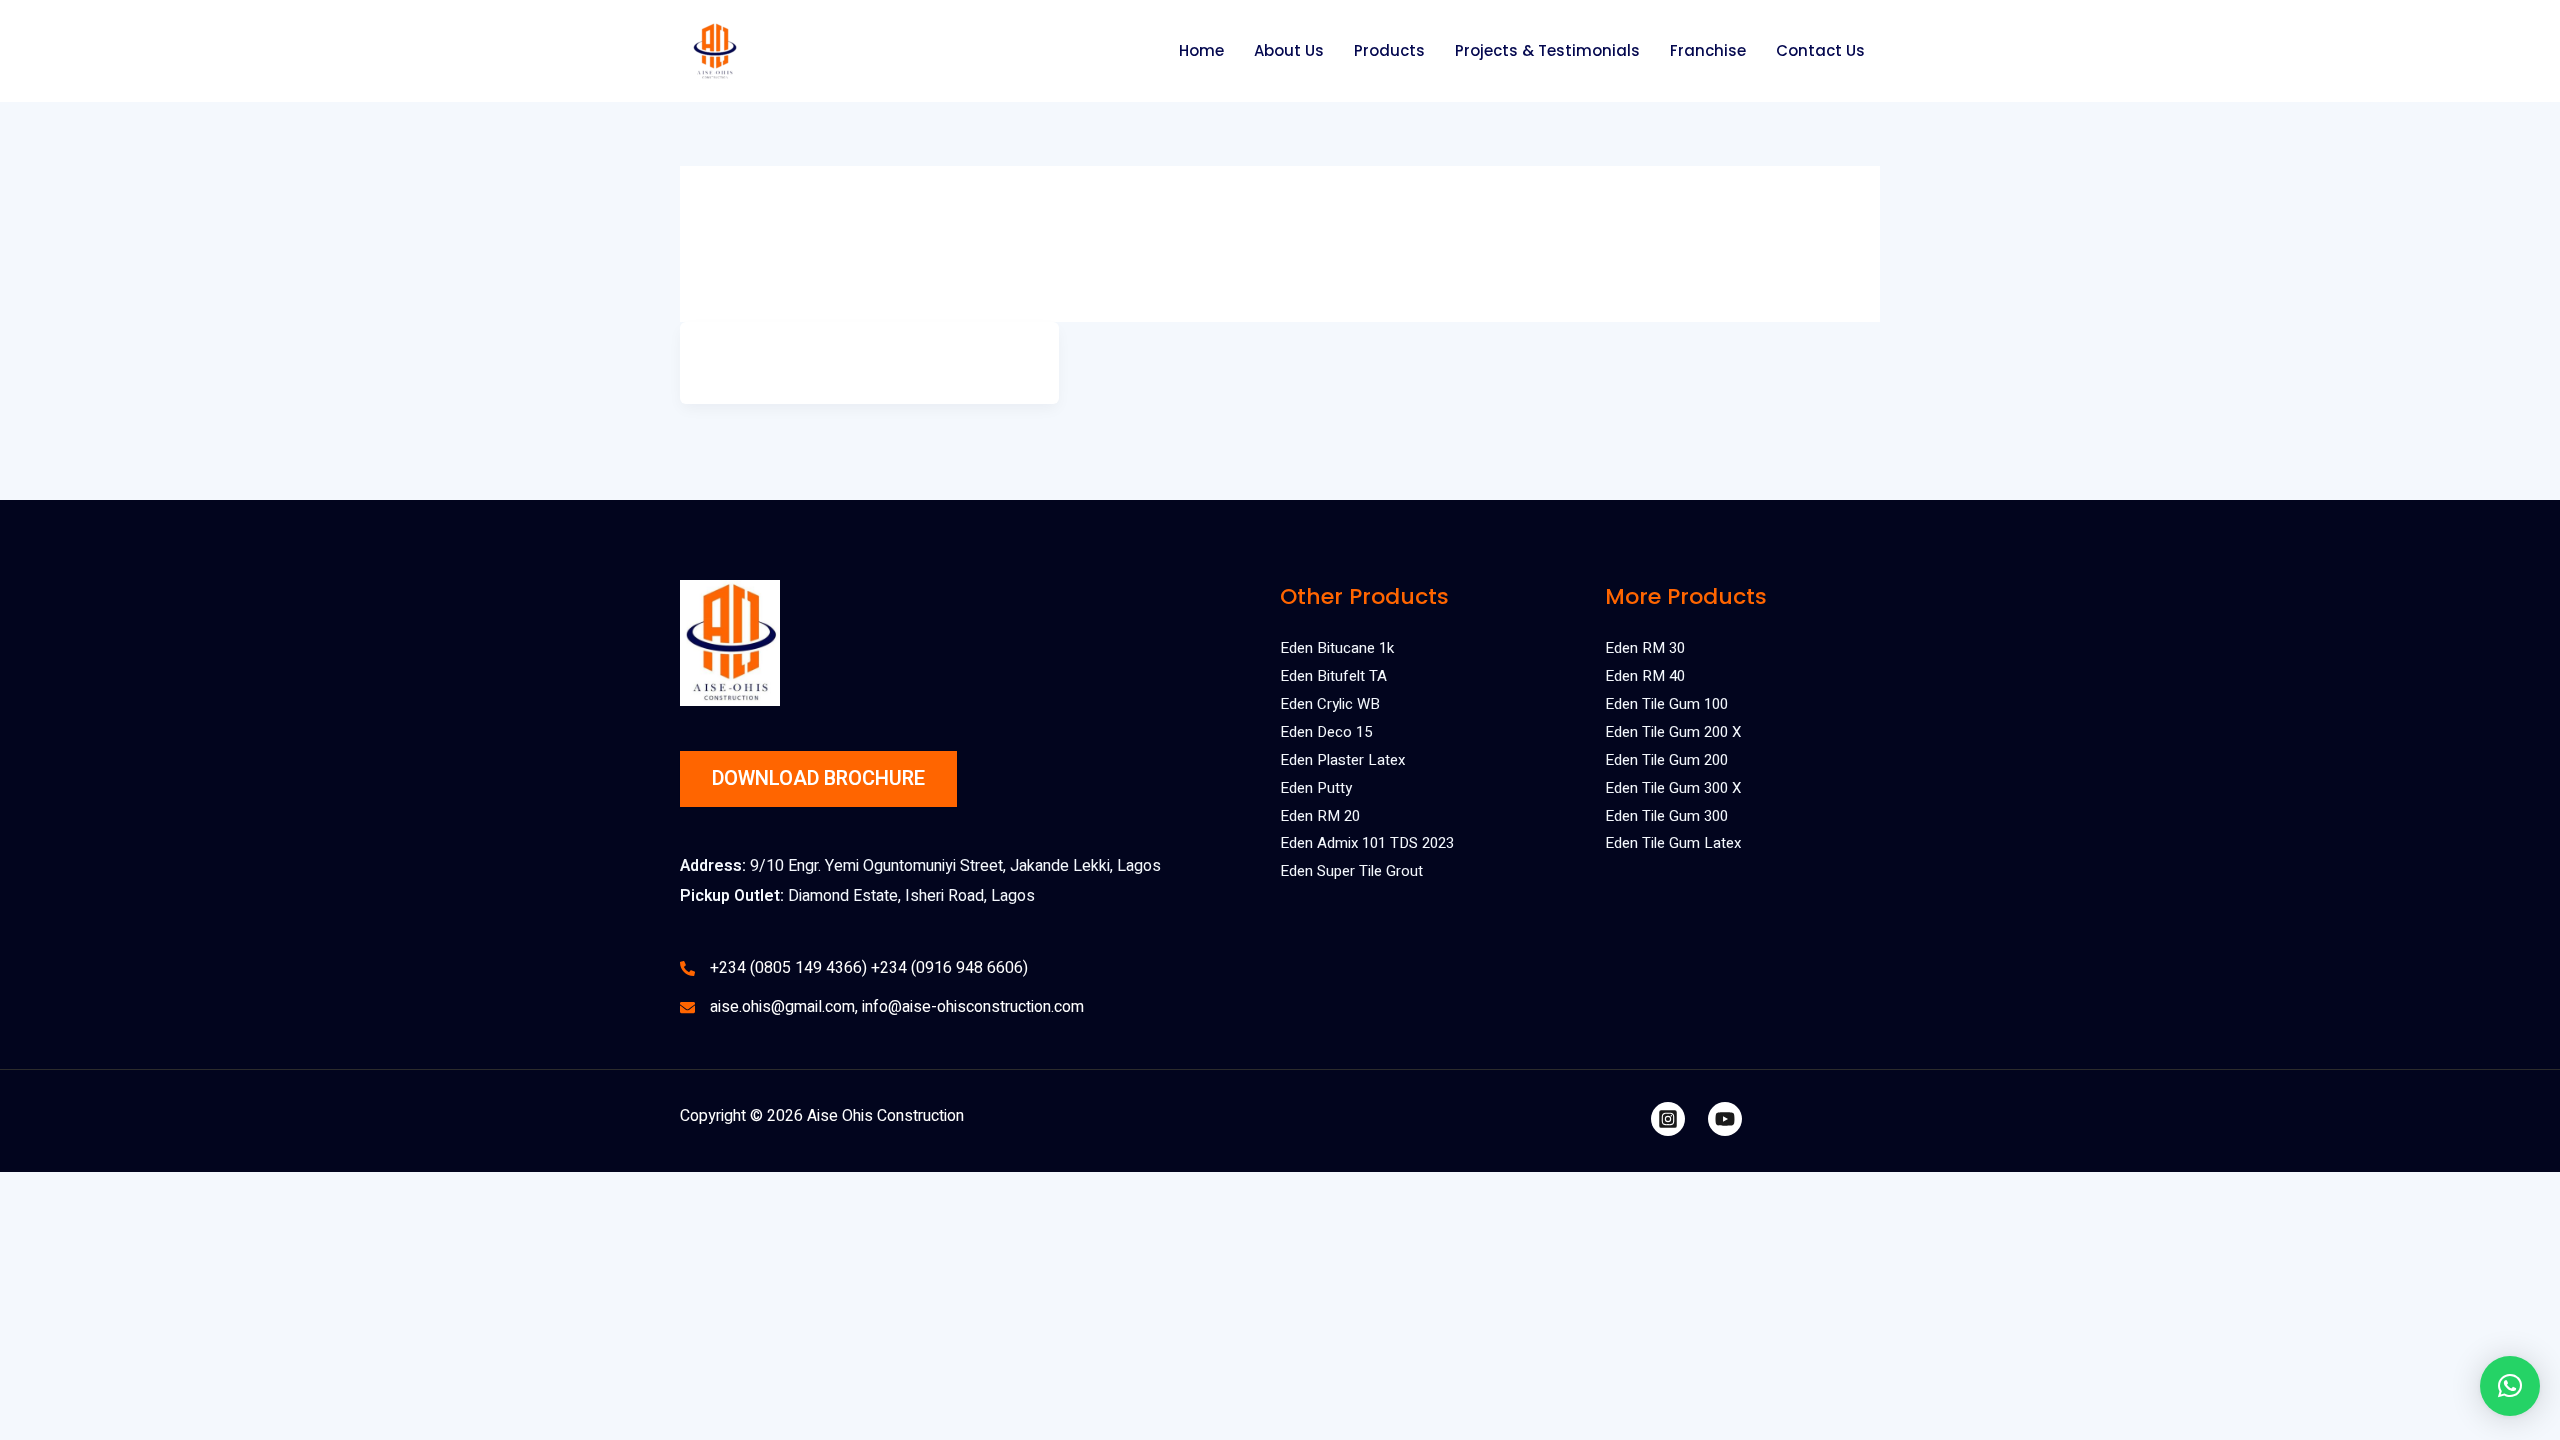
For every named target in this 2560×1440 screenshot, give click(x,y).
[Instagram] (1668, 1119)
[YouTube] (1725, 1119)
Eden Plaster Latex (1342, 760)
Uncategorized (868, 354)
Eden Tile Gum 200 (1666, 760)
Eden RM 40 (1645, 676)
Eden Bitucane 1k (1337, 648)
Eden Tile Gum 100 (1666, 704)
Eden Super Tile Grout (1351, 871)
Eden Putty (1316, 788)
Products (1389, 50)
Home (1201, 50)
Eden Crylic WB (1330, 704)
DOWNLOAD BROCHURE (818, 778)
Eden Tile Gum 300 (1666, 816)
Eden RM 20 (1320, 816)
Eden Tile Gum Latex (1673, 843)
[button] (2510, 1386)
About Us (1289, 50)
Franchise (1708, 50)
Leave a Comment (758, 354)
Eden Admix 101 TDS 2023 (1367, 843)
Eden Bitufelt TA (1333, 676)
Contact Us (1820, 50)
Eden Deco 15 (1326, 732)
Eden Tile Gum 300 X (1673, 788)
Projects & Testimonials (1547, 50)
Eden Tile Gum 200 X (1673, 732)
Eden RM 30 (1645, 648)
